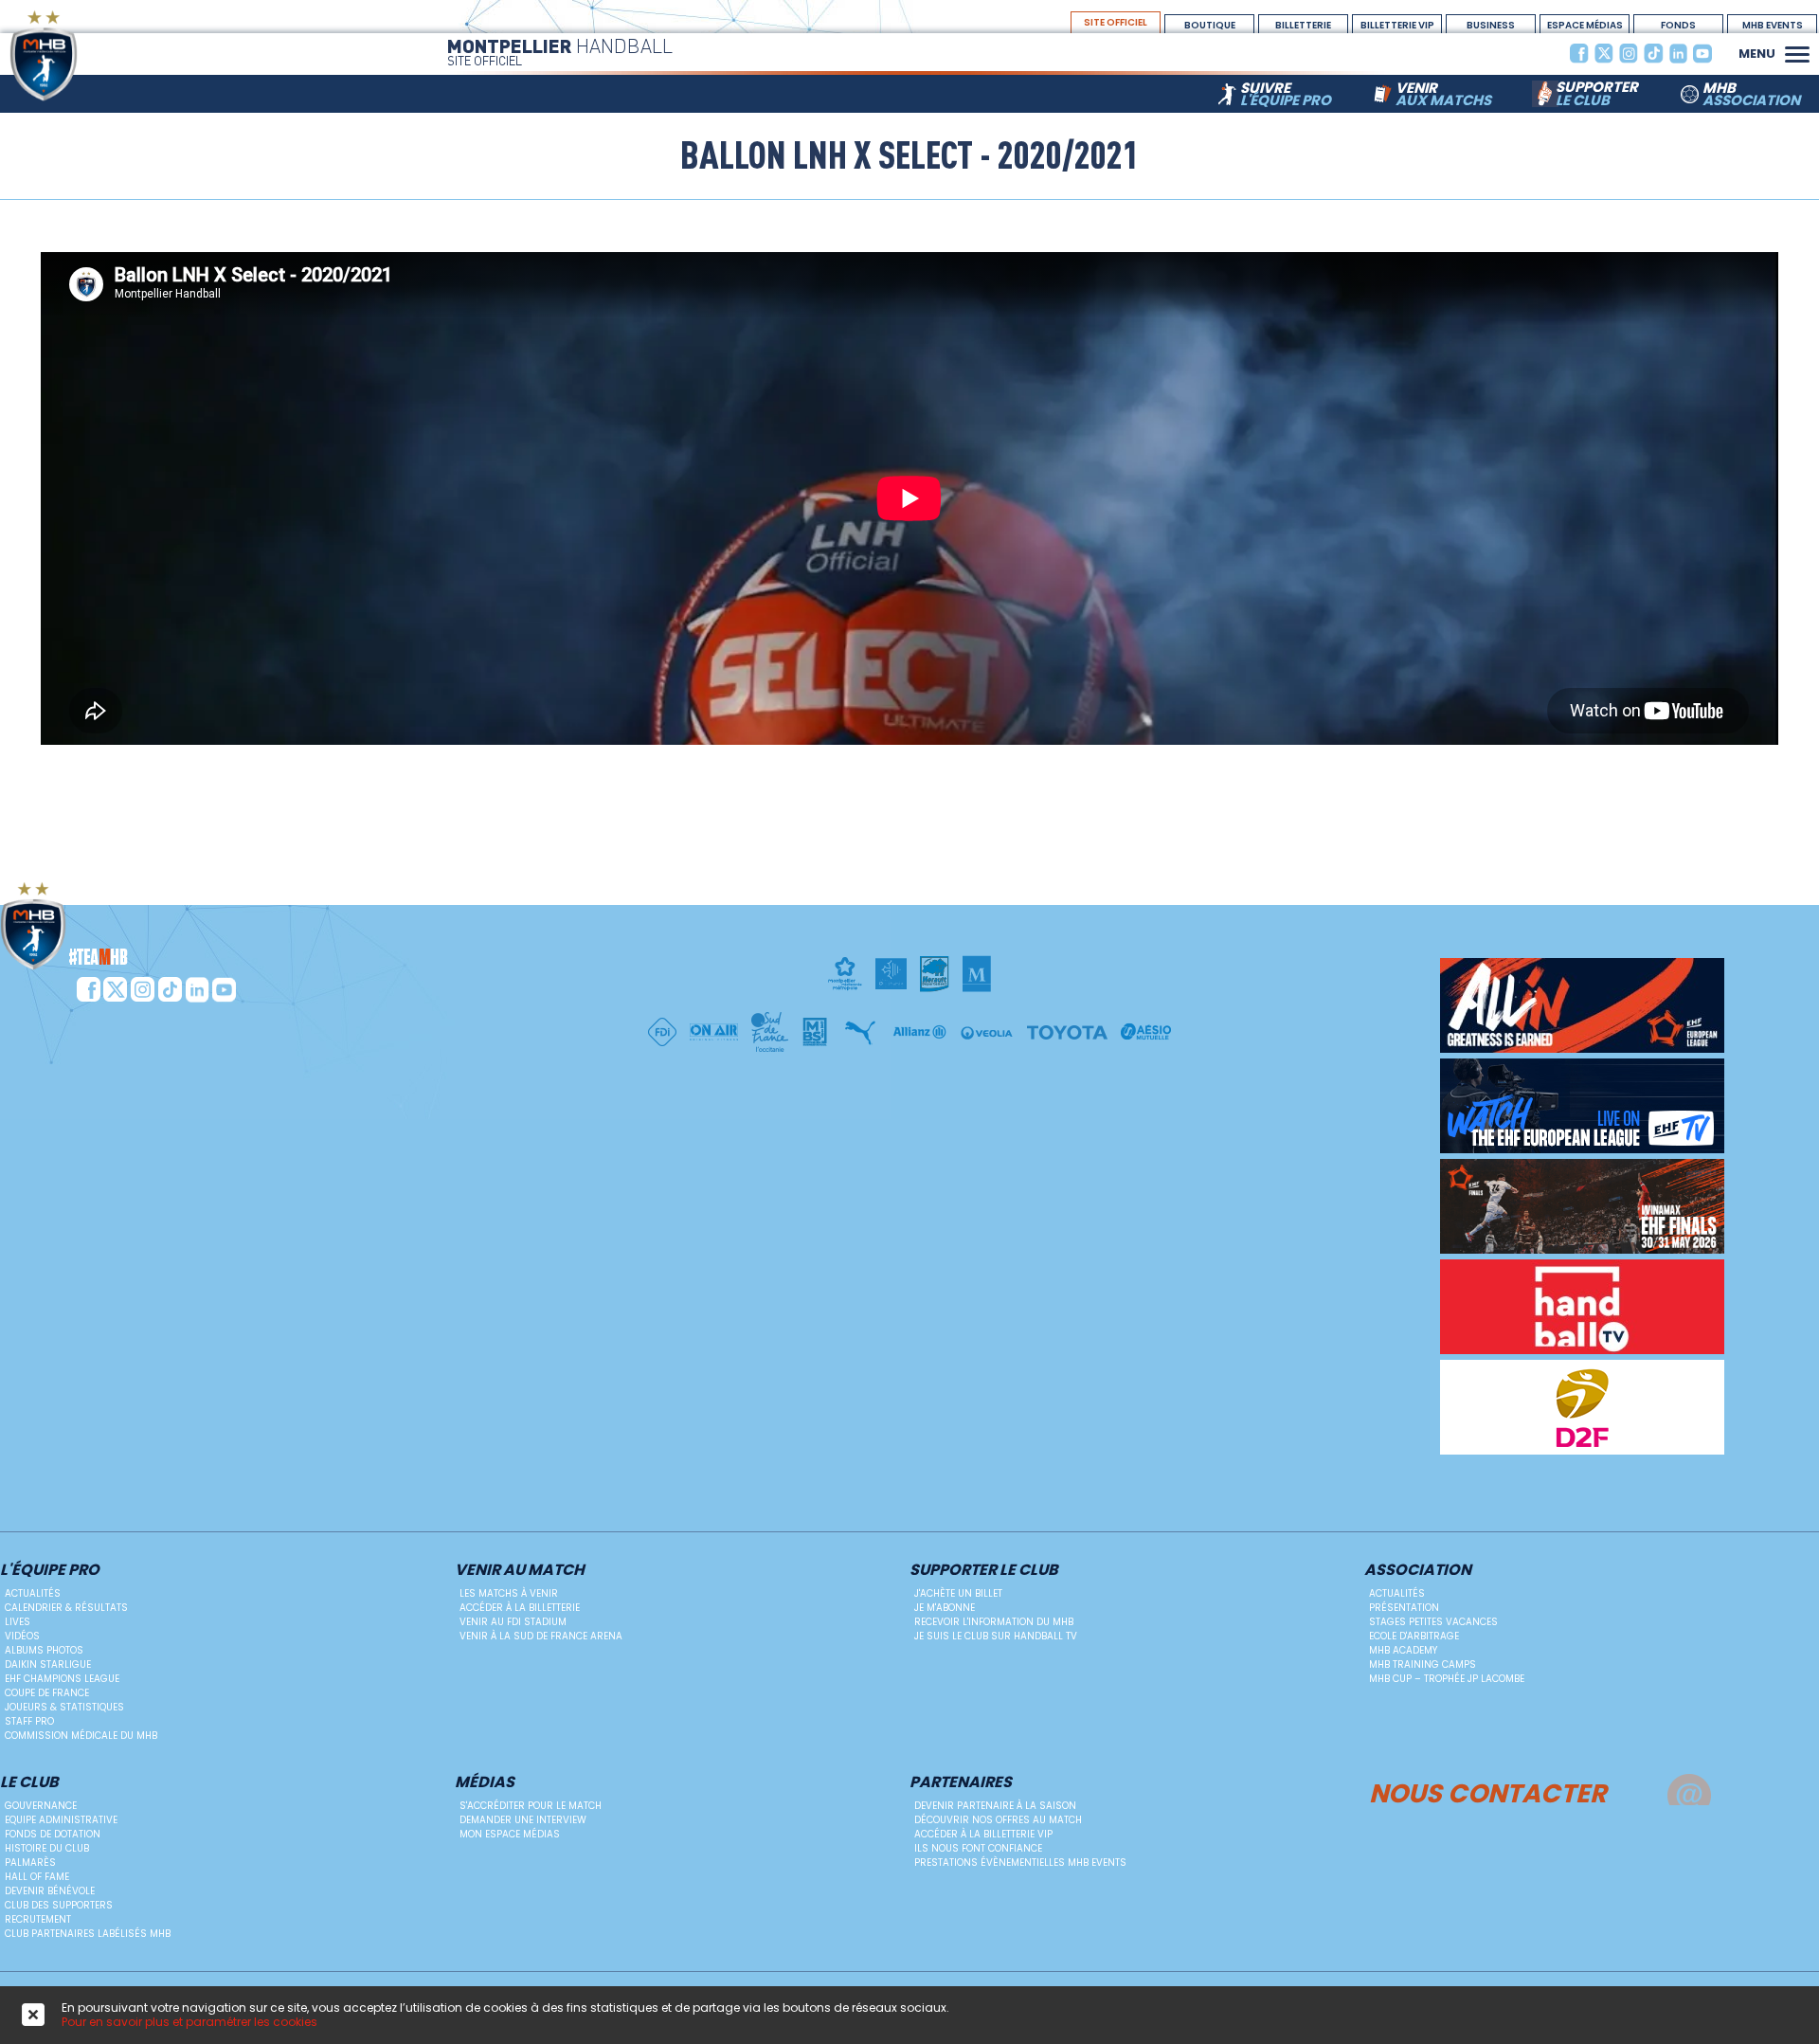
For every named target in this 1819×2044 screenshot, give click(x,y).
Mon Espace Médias (510, 1834)
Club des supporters (59, 1905)
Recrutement (38, 1919)
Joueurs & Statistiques (64, 1707)
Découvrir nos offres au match (998, 1820)
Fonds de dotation (53, 1834)
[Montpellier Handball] (81, 55)
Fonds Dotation (1679, 26)
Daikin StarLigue (48, 1664)
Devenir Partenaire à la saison (995, 1806)
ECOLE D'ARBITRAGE (1414, 1636)
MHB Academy (1403, 1650)
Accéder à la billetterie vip (983, 1834)
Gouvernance (41, 1806)
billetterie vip (1397, 25)
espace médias (1585, 25)
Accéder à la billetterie (520, 1608)
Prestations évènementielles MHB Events (1020, 1863)
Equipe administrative (61, 1820)
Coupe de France (47, 1693)
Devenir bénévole (50, 1891)
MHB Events (1773, 25)
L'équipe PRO (50, 1571)
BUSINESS (1491, 25)
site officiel (1116, 22)
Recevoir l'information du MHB (994, 1622)
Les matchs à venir (509, 1593)
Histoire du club (47, 1848)
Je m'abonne (945, 1608)
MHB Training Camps (1423, 1664)
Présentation (1404, 1608)
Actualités (33, 1593)
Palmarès (30, 1863)
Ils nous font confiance (978, 1848)
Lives (18, 1622)
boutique (1210, 25)
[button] (1797, 52)
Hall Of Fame (37, 1877)
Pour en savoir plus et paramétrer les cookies (189, 2022)
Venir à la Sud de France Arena (541, 1636)
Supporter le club (984, 1571)
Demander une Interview (523, 1820)
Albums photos (44, 1650)
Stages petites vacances (1433, 1622)
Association (1418, 1571)
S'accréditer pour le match (531, 1806)
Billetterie (1303, 25)
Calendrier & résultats (66, 1608)
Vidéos (22, 1636)
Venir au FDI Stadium (513, 1622)
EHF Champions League (62, 1679)
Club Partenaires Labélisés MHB (88, 1934)
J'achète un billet (958, 1593)
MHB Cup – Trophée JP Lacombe (1447, 1679)
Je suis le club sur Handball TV (996, 1636)
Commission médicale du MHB (81, 1736)
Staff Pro (29, 1721)
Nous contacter (1488, 1791)
